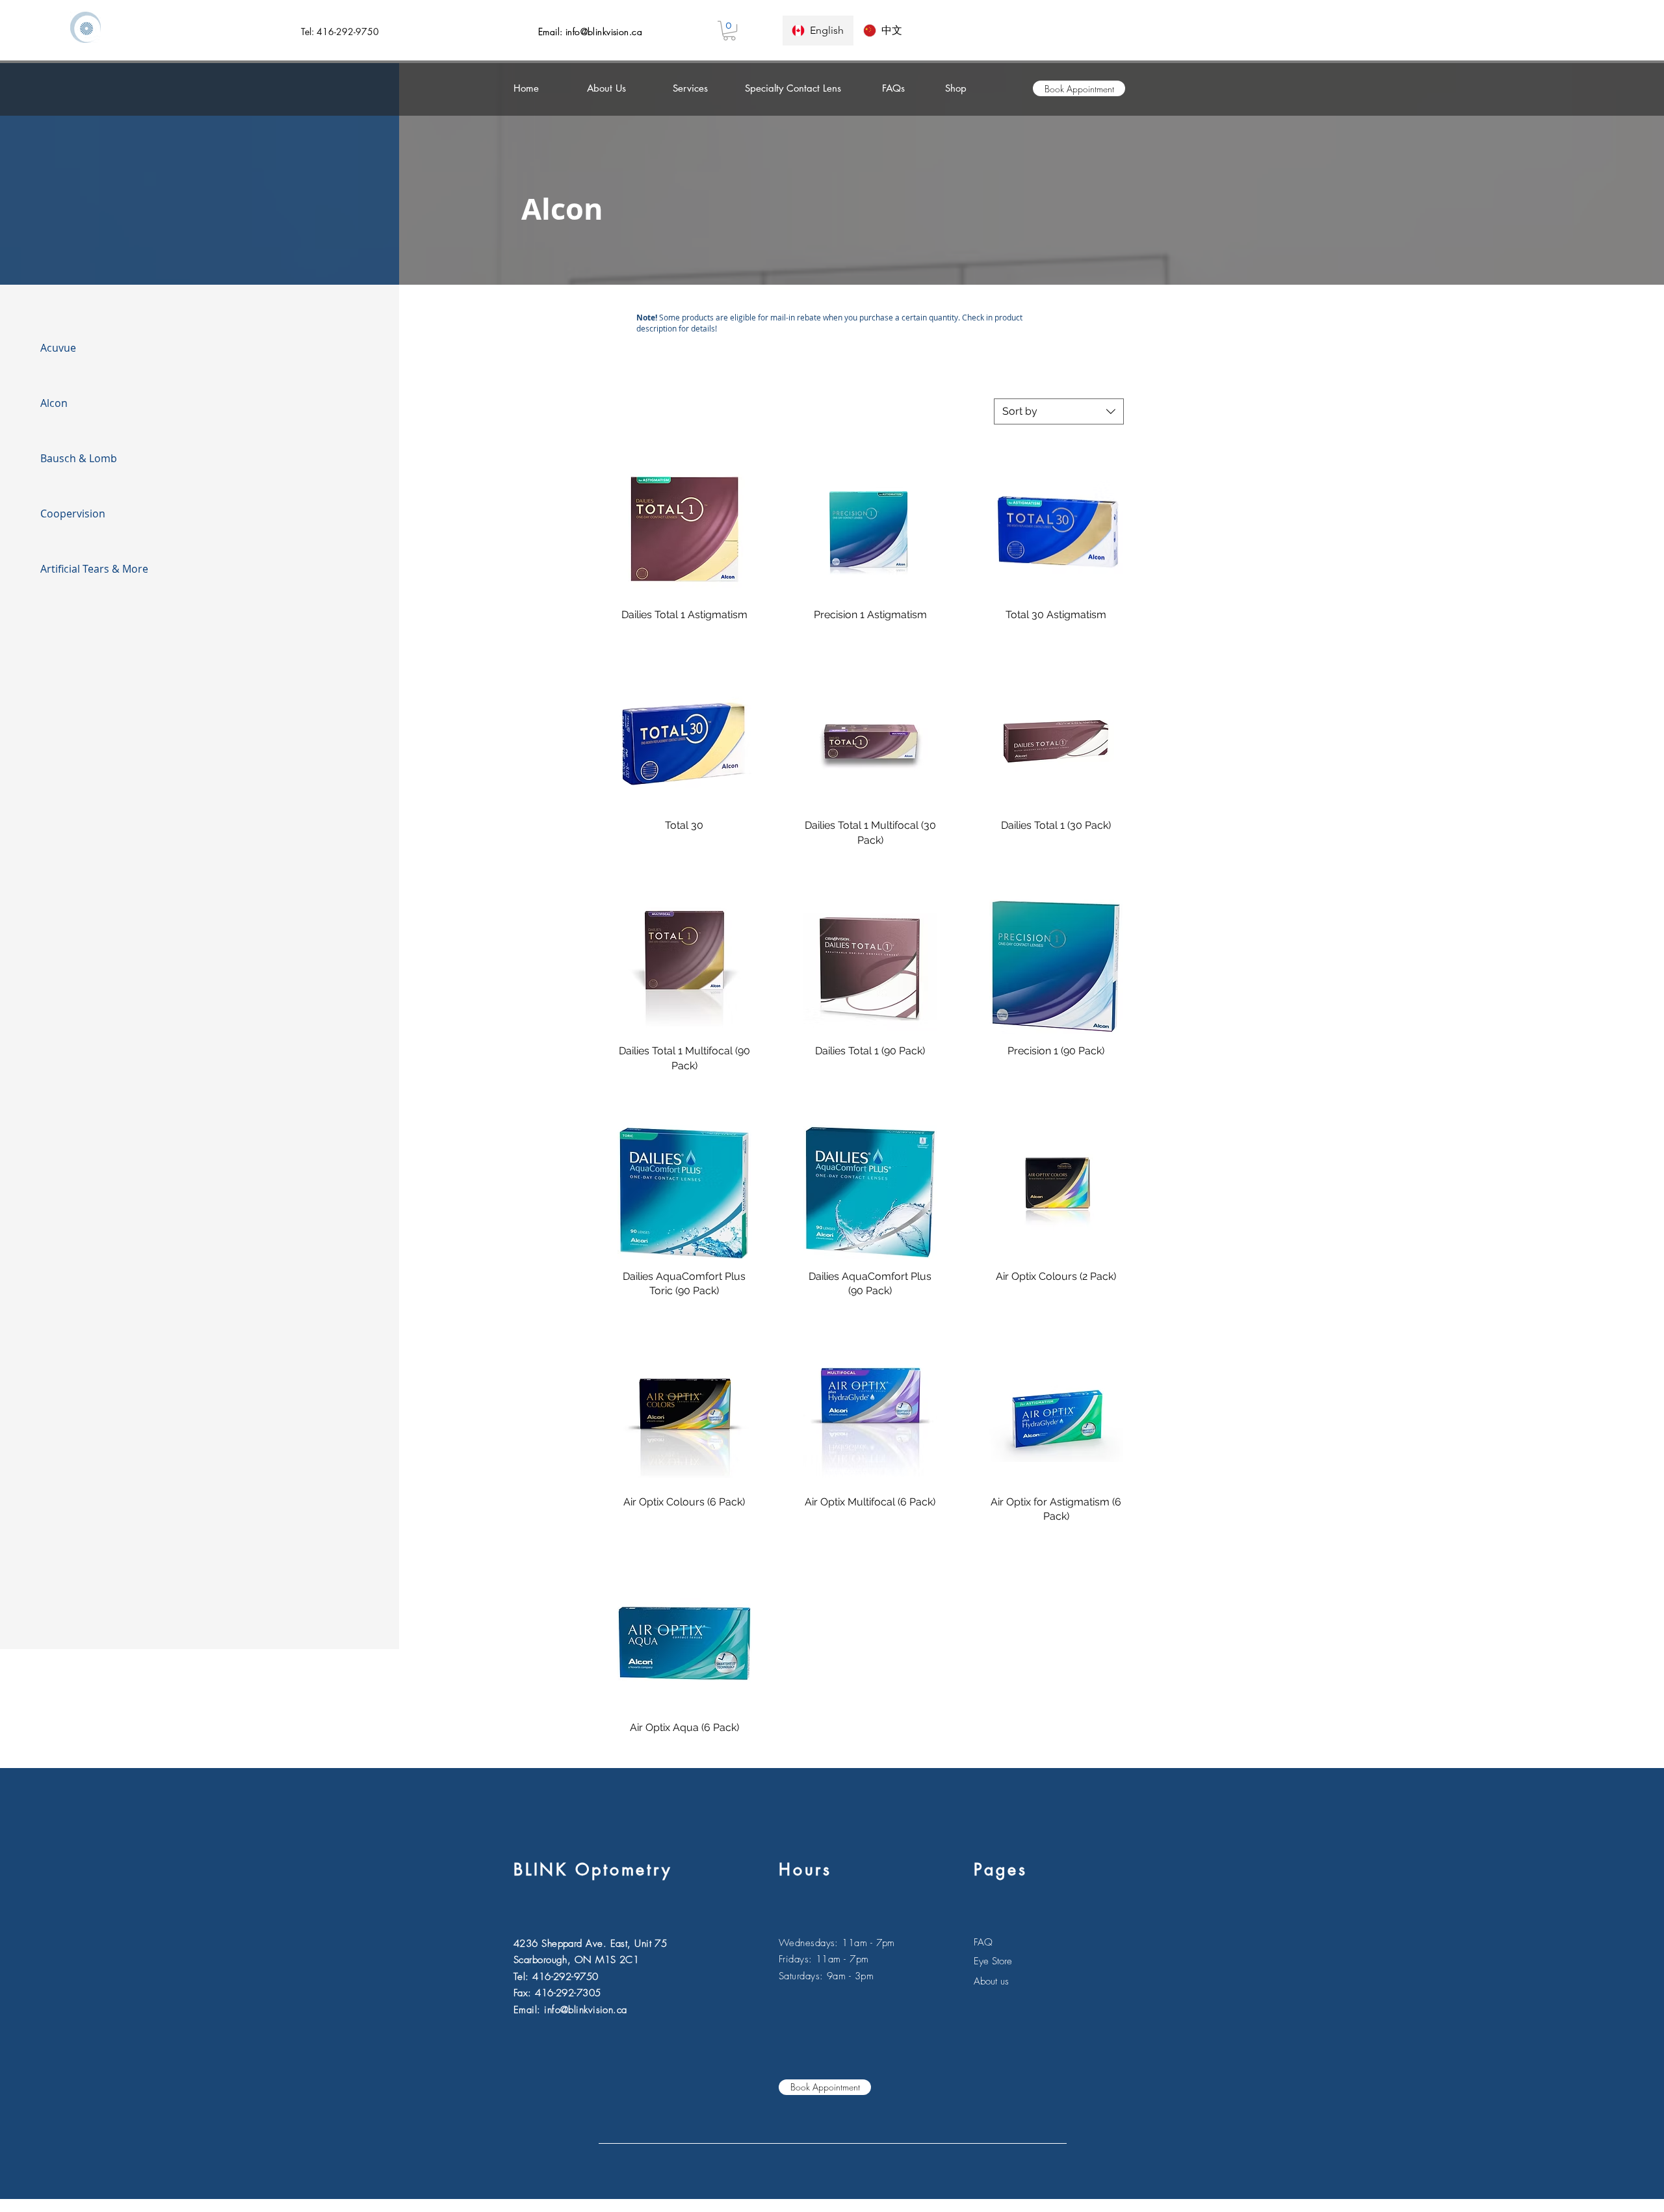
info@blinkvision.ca (604, 32)
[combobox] (1059, 411)
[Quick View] (684, 530)
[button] (729, 31)
